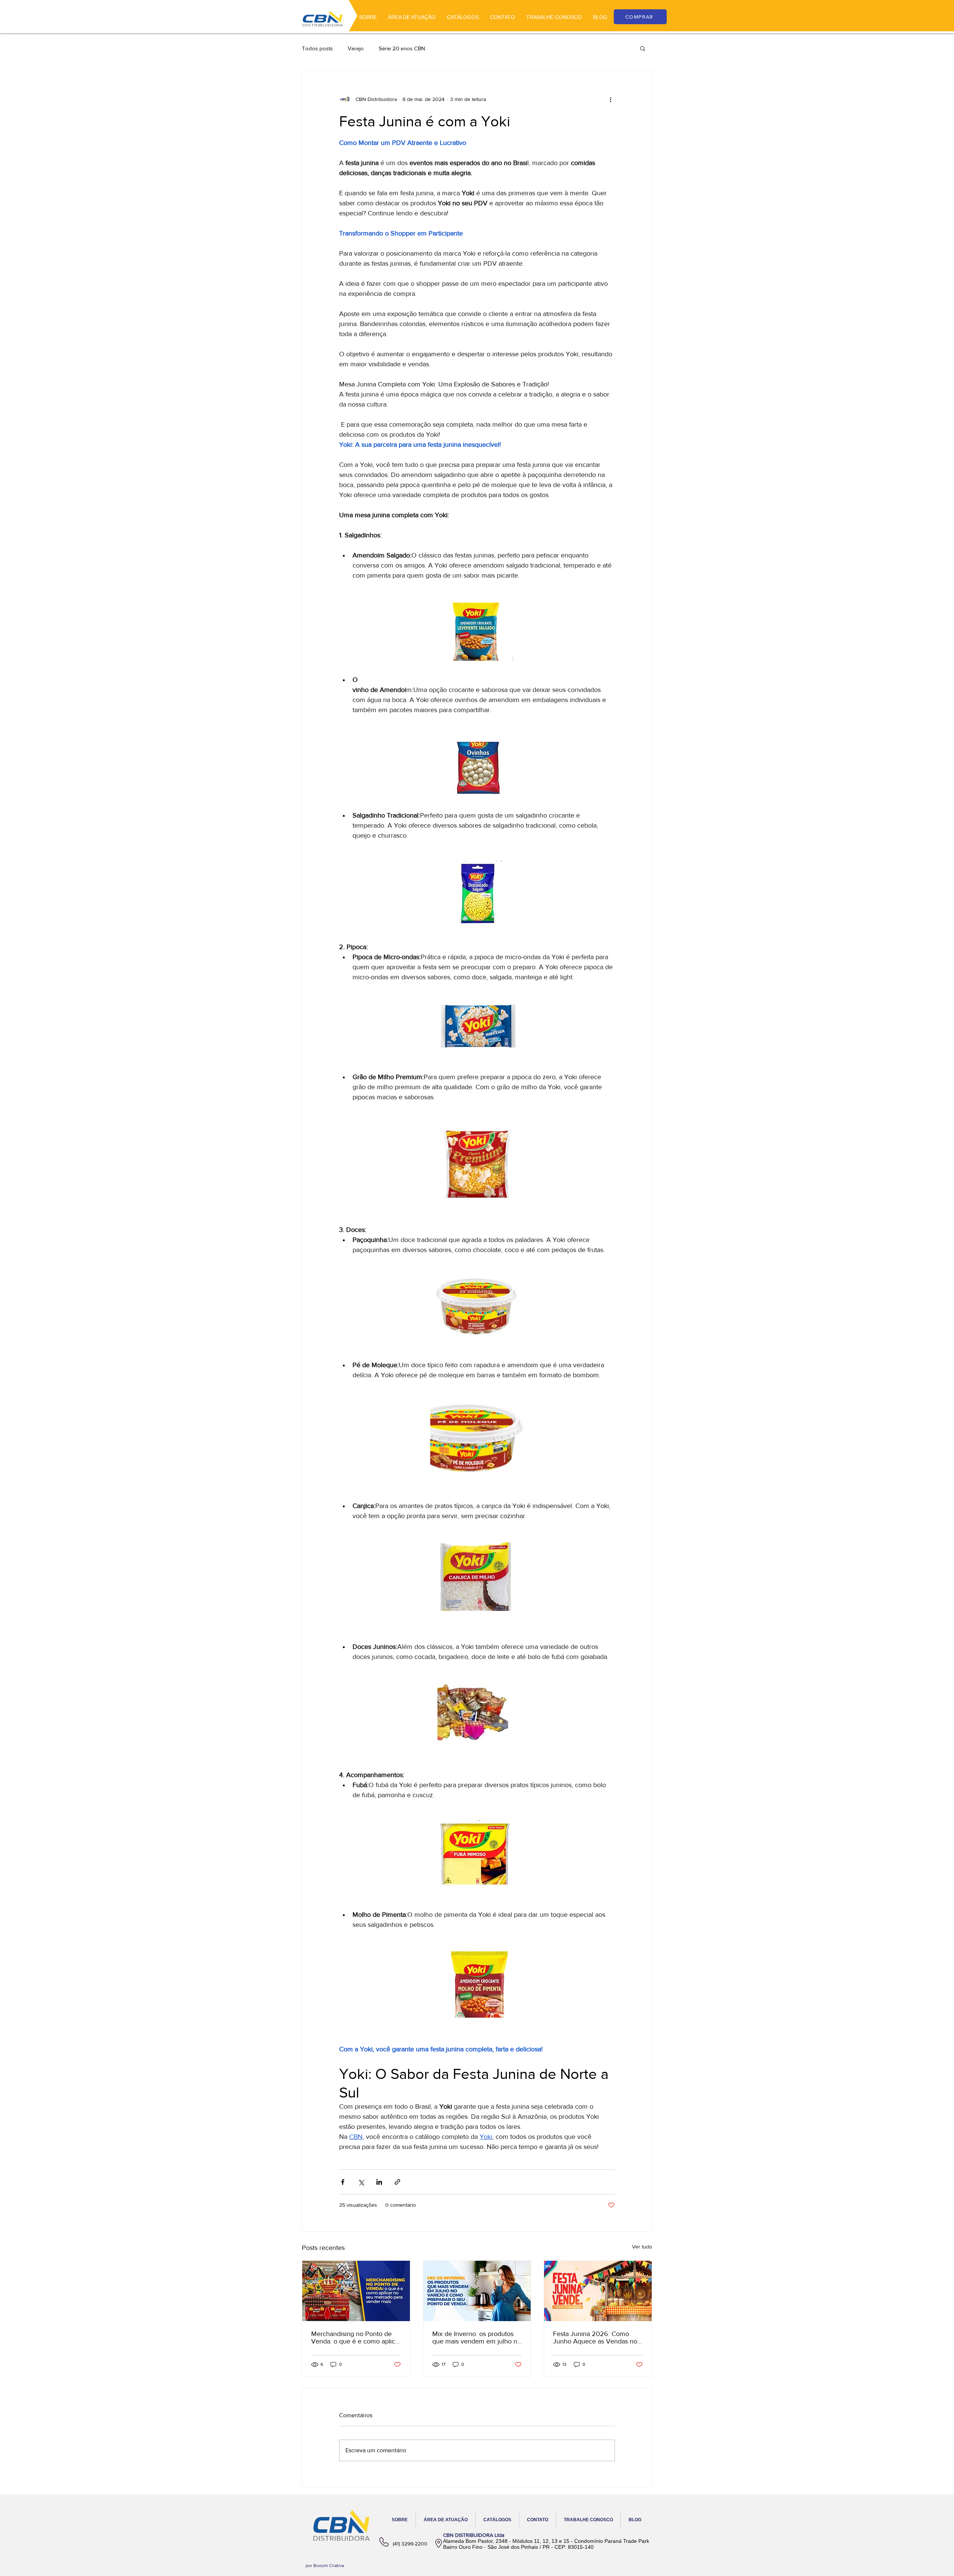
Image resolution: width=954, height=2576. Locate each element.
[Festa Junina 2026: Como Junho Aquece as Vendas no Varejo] (598, 2291)
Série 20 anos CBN (402, 48)
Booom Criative (329, 2566)
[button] (643, 48)
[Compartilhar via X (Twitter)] (361, 2182)
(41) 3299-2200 (410, 2544)
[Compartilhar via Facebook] (343, 2182)
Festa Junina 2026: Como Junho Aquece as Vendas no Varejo (595, 2338)
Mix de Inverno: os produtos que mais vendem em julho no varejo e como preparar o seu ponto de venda (477, 2338)
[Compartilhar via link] (397, 2182)
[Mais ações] (610, 99)
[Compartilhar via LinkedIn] (379, 2182)
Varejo (356, 48)
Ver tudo (642, 2247)
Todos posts (317, 48)
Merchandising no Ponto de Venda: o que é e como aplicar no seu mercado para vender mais (356, 2338)
